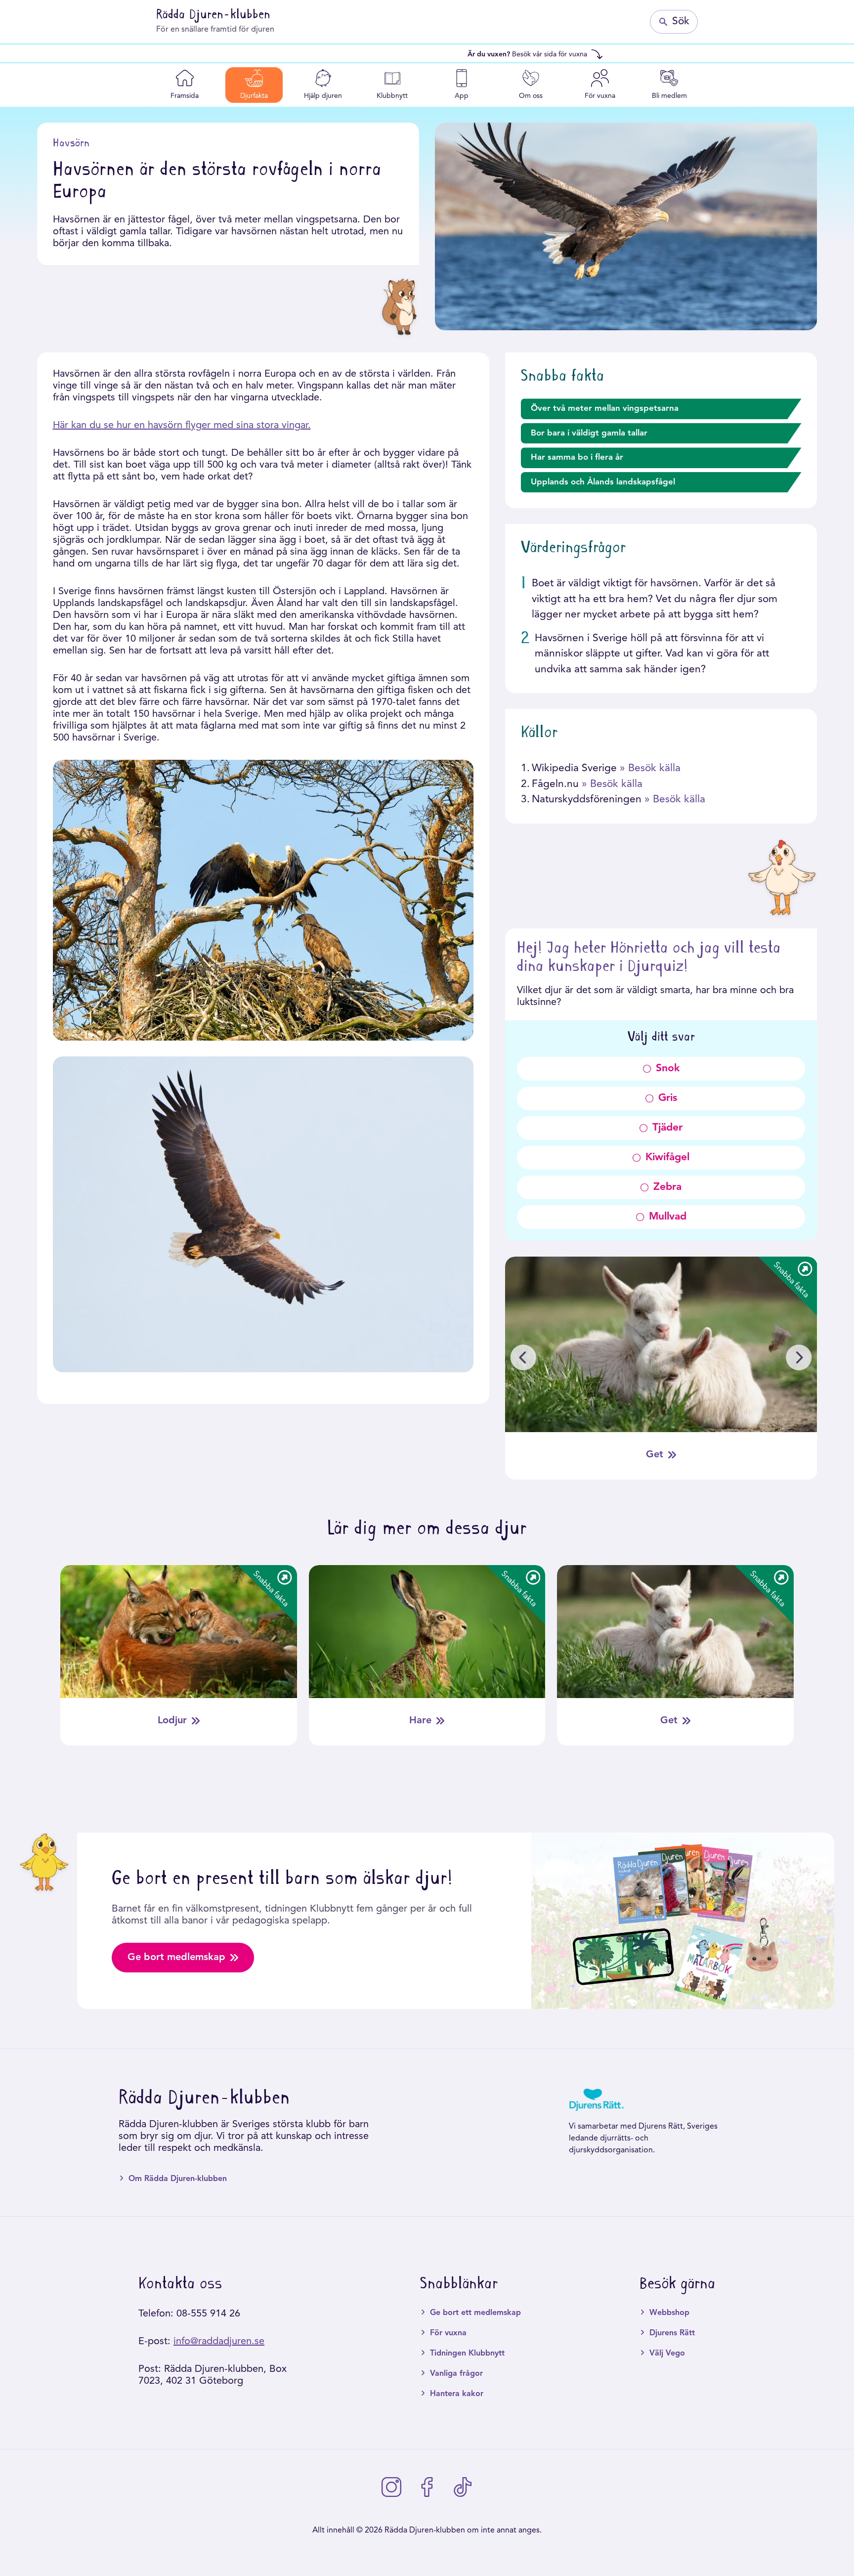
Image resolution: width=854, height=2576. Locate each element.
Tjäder (667, 1128)
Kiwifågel (667, 1157)
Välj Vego (667, 2354)
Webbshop (669, 2313)
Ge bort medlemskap (176, 1958)
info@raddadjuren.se (219, 2342)
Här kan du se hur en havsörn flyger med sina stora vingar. (182, 426)
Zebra (667, 1187)
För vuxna (448, 2333)
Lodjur (172, 1721)
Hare (420, 1721)
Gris (668, 1098)
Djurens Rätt (672, 2333)
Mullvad (668, 1217)
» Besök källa (650, 768)
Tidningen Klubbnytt (467, 2354)
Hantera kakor (457, 2394)
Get (655, 1455)
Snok (668, 1069)
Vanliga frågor (456, 2374)
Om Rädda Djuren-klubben (178, 2179)
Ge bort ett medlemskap (475, 2313)
